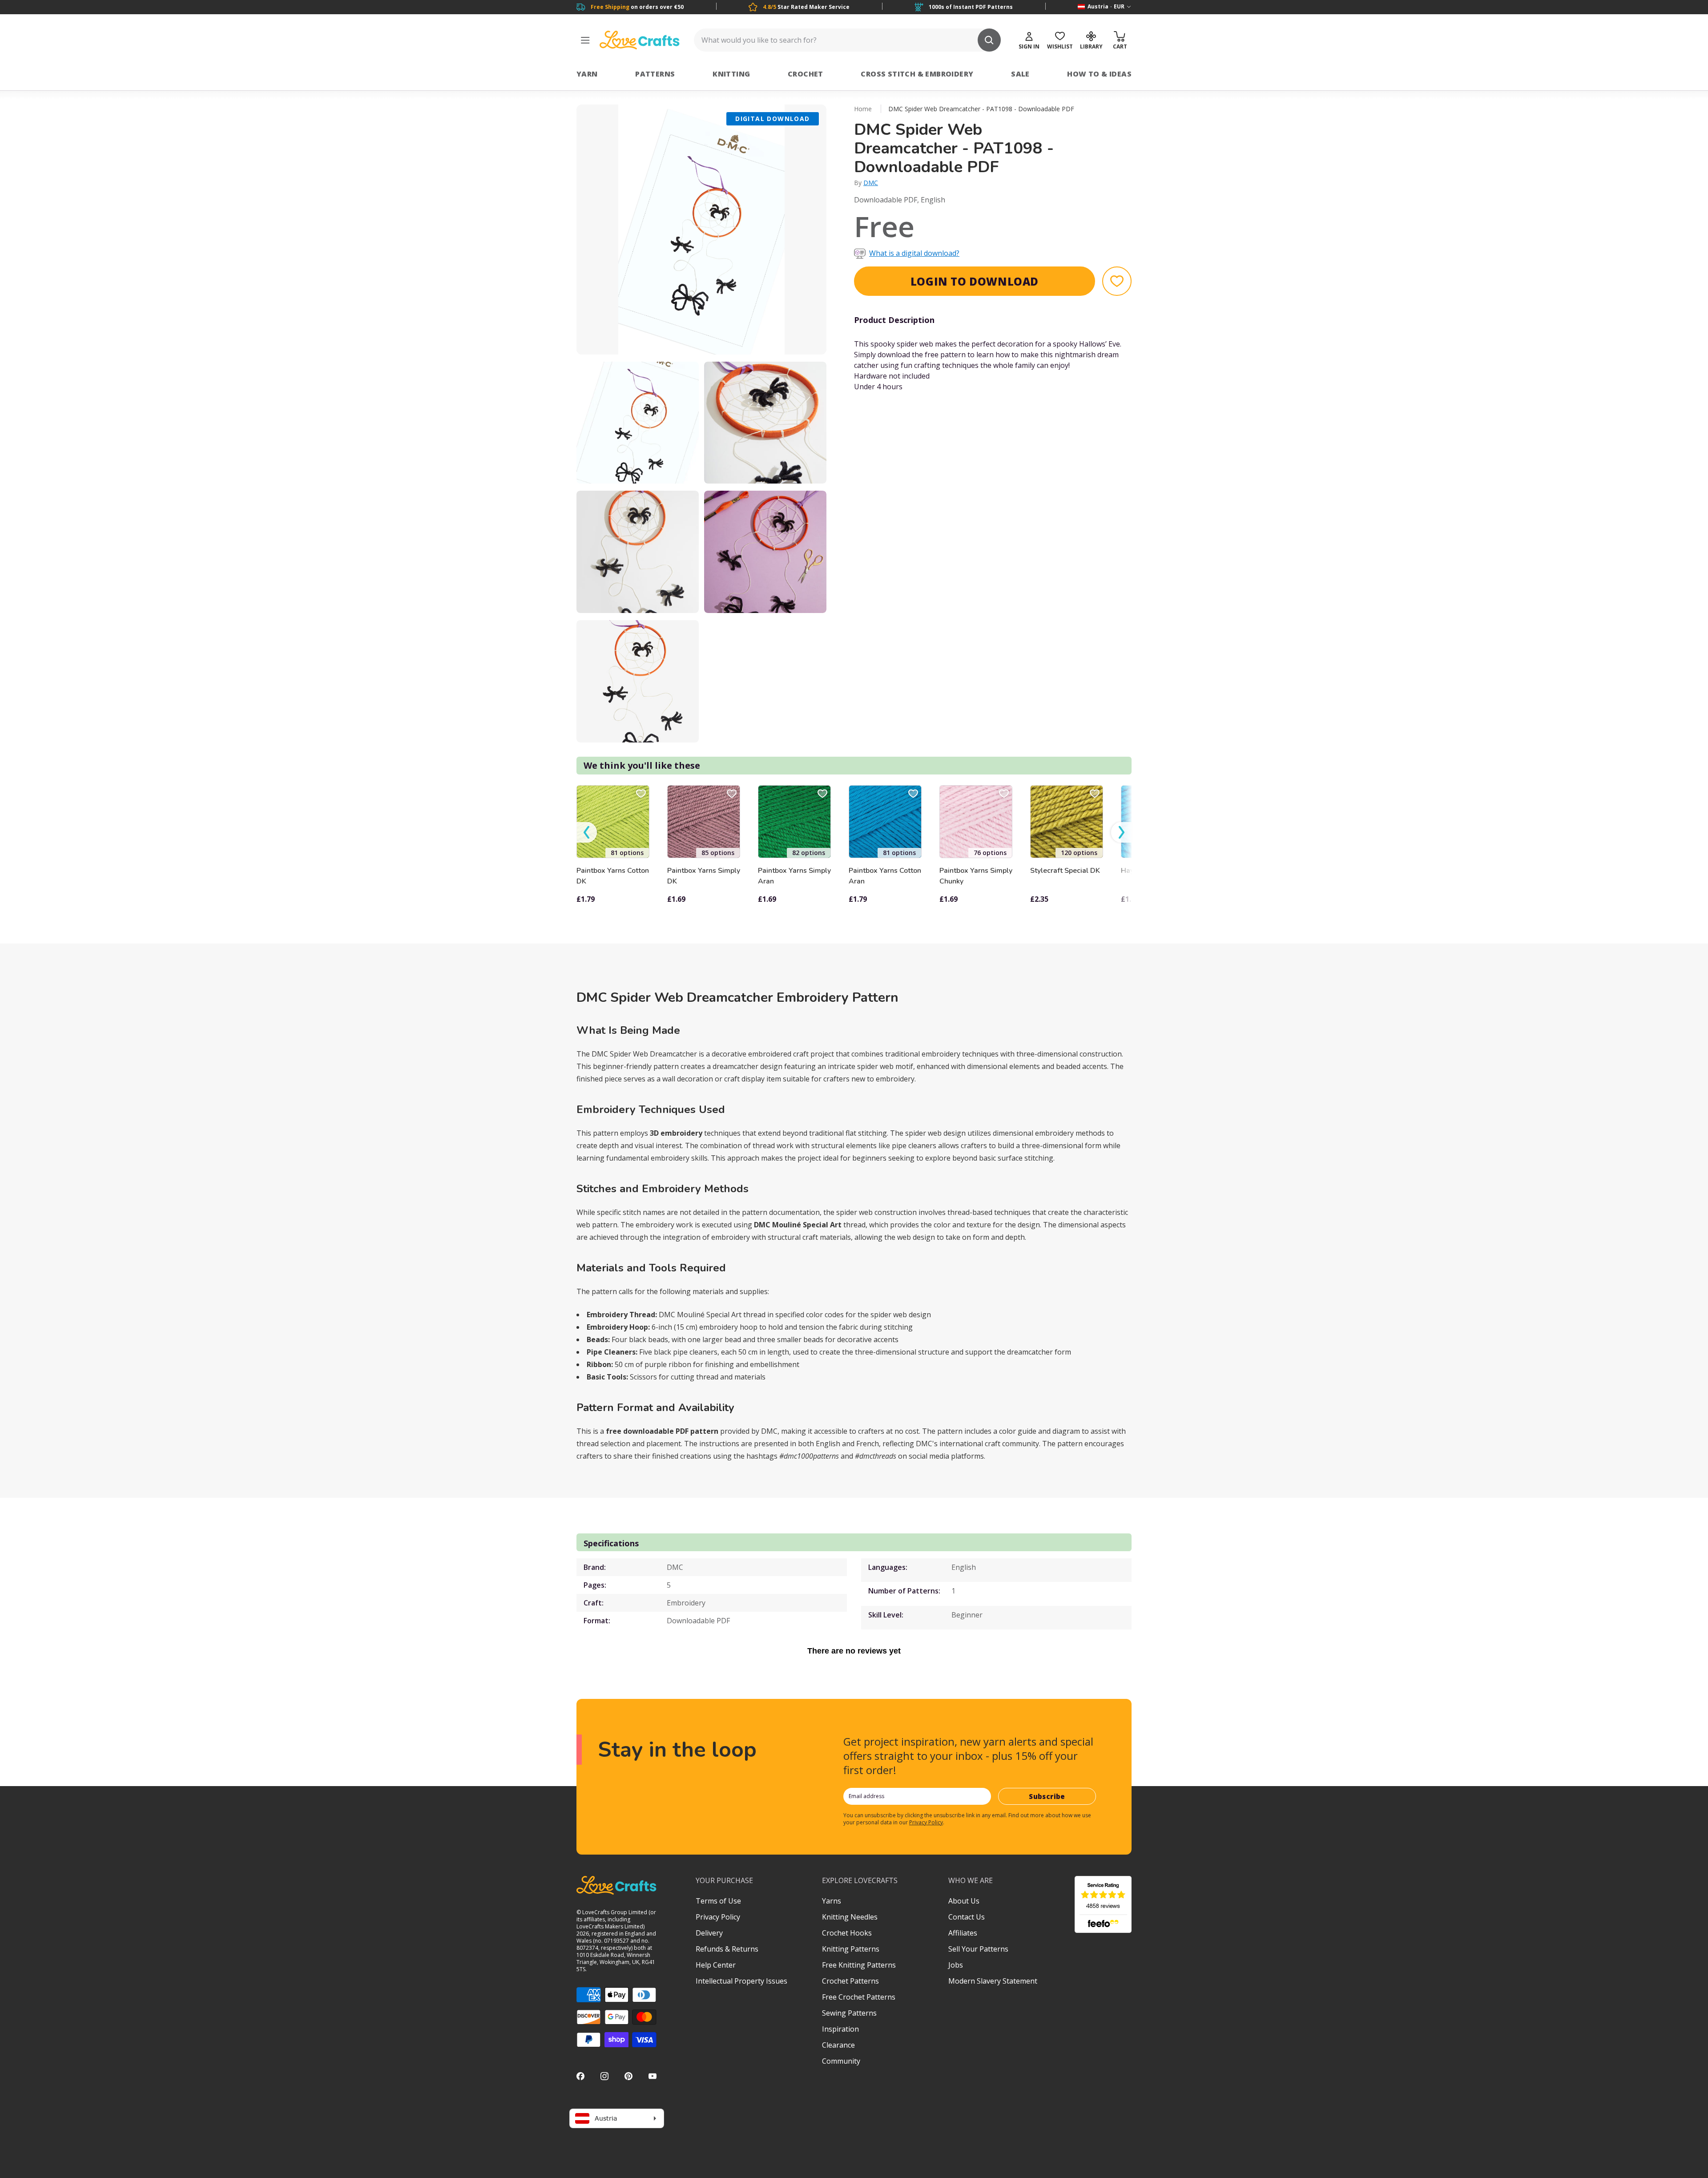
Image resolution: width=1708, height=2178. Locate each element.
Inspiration (840, 2029)
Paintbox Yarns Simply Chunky (976, 876)
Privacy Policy (926, 1822)
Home (863, 109)
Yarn (587, 74)
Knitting (731, 74)
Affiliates (963, 1933)
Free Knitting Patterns (859, 1965)
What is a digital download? (914, 253)
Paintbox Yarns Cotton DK (613, 876)
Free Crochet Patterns (859, 1997)
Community (841, 2061)
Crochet (806, 74)
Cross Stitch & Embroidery (917, 74)
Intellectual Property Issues (741, 1981)
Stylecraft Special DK (1065, 871)
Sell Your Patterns (978, 1949)
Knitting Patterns (851, 1949)
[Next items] (1121, 832)
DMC (871, 183)
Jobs (956, 1965)
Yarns (832, 1901)
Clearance (838, 2045)
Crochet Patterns (850, 1981)
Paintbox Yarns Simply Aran (794, 876)
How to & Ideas (1099, 74)
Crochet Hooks (847, 1933)
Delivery (709, 1933)
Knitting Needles (850, 1917)
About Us (964, 1901)
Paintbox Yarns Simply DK (704, 876)
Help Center (716, 1965)
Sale (1020, 74)
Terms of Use (718, 1901)
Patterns (655, 74)
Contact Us (967, 1917)
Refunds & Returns (727, 1949)
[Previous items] (587, 832)
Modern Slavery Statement (993, 1981)
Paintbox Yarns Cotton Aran (885, 876)
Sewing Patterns (849, 2013)
